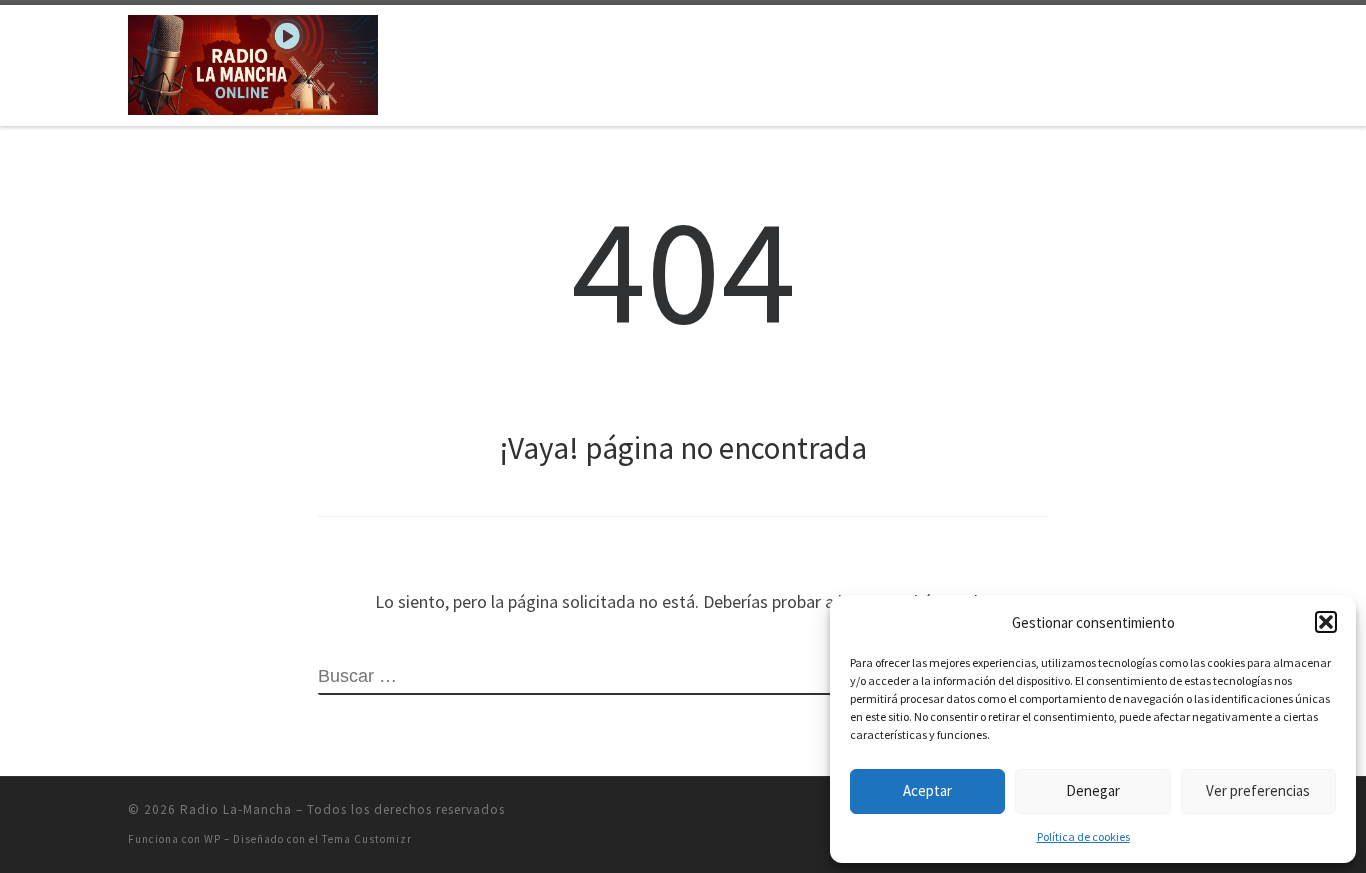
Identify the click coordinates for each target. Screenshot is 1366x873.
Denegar (1093, 790)
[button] (1326, 622)
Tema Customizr (367, 839)
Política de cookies (1083, 836)
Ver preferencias (1258, 790)
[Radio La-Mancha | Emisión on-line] (253, 61)
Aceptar (927, 790)
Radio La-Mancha (236, 809)
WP (212, 839)
